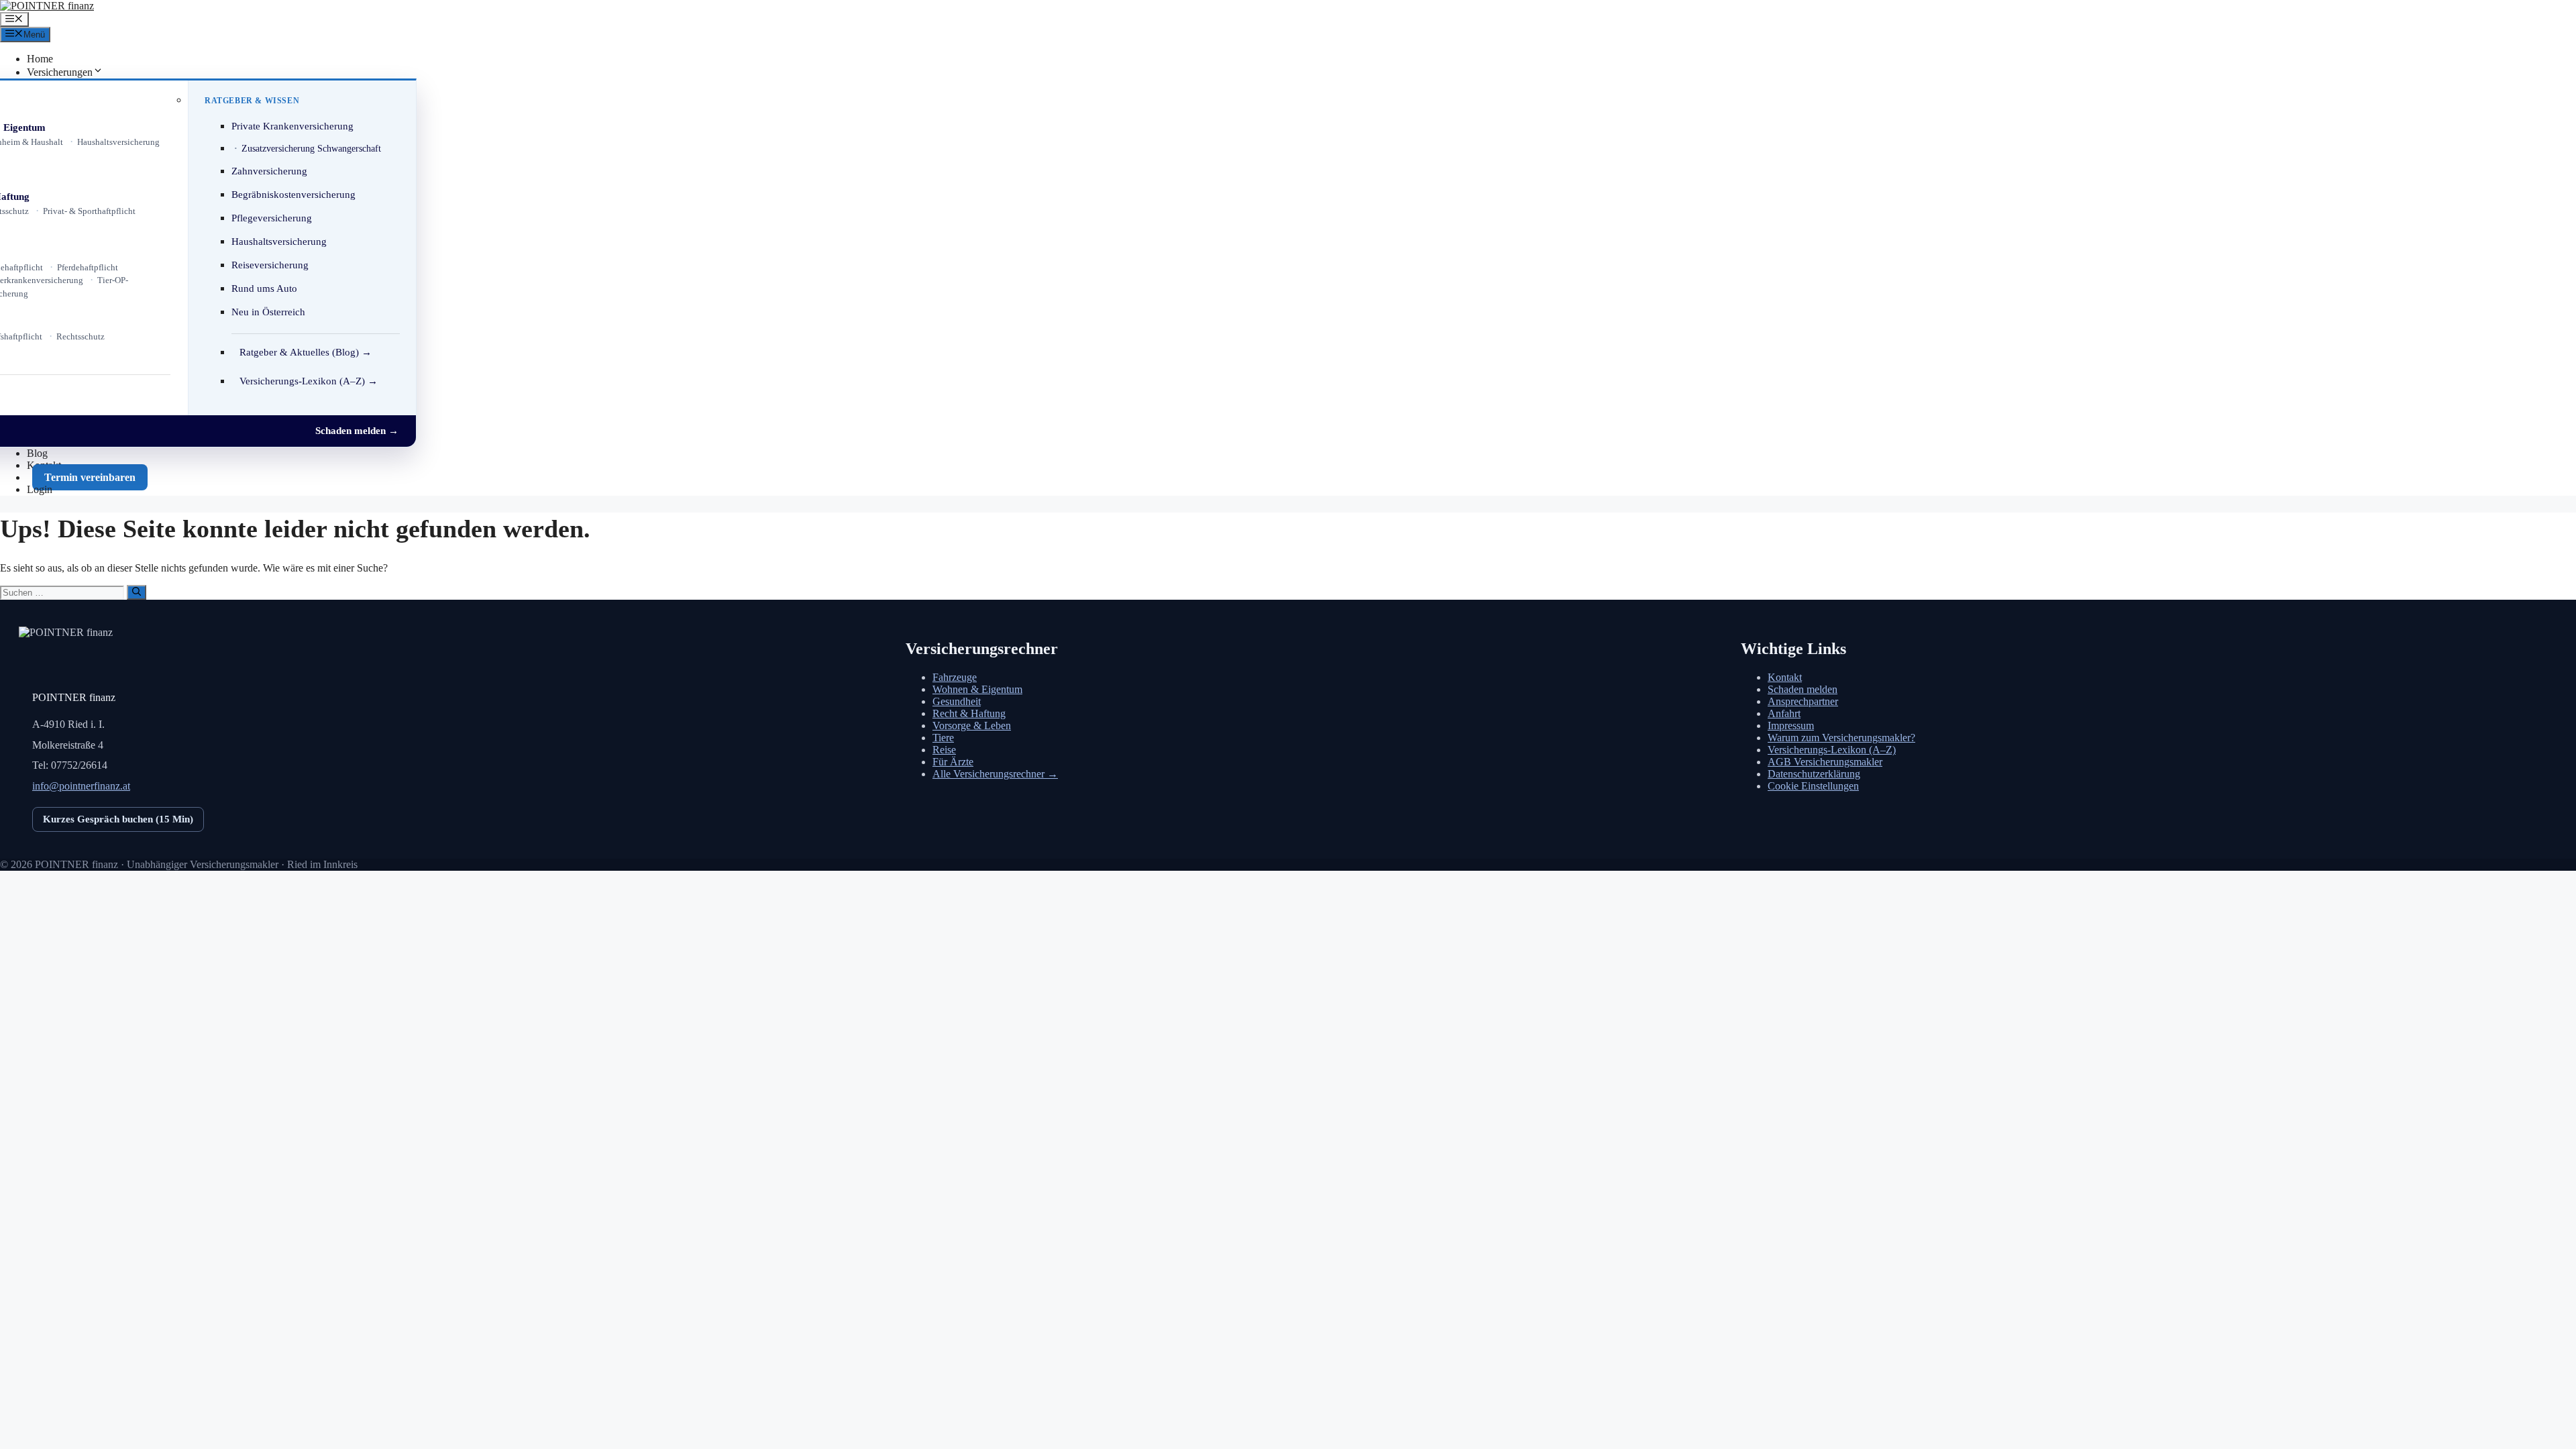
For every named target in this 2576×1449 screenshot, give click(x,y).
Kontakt (1785, 677)
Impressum (1791, 726)
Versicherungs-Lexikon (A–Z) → (309, 381)
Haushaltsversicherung (118, 142)
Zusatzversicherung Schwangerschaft (311, 149)
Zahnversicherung (269, 171)
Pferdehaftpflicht (88, 267)
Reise (944, 750)
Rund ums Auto (264, 288)
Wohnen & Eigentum (977, 689)
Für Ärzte (953, 762)
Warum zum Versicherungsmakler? (1841, 738)
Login (40, 489)
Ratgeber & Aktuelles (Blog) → (306, 352)
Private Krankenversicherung (292, 126)
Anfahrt (1784, 713)
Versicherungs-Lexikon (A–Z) (1832, 750)
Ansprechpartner (1803, 701)
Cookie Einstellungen (1813, 786)
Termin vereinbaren (90, 477)
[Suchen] (137, 592)
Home (40, 59)
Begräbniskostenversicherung (293, 195)
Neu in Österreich (268, 312)
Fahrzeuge (955, 677)
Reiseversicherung (270, 265)
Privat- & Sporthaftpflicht (89, 211)
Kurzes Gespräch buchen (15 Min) (118, 819)
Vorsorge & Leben (972, 726)
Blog (37, 453)
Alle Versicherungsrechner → (995, 774)
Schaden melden (1803, 689)
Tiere (943, 738)
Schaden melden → (357, 431)
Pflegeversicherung (272, 218)
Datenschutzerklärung (1814, 774)
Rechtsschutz (80, 336)
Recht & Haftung (969, 713)
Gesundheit (957, 701)
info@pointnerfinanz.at (81, 786)
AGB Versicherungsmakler (1825, 762)
